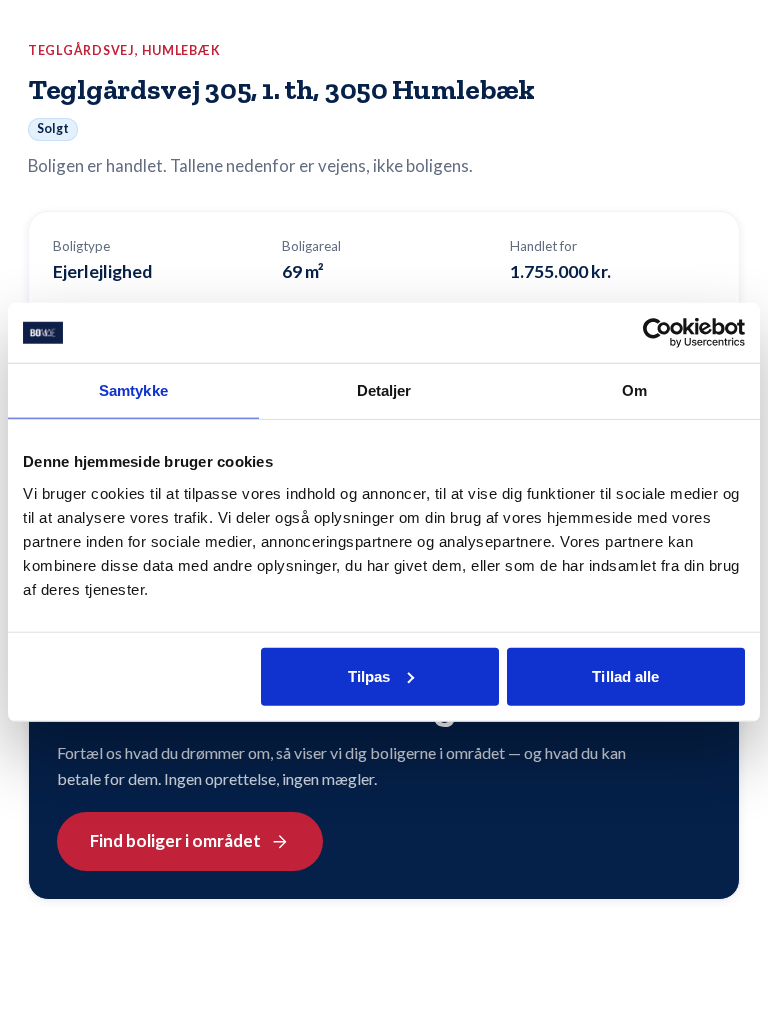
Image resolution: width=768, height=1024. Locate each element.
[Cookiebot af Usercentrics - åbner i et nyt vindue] (657, 333)
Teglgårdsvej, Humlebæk (124, 50)
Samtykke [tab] (133, 390)
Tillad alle (625, 675)
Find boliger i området (175, 840)
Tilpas (369, 675)
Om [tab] (634, 390)
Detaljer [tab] (384, 390)
